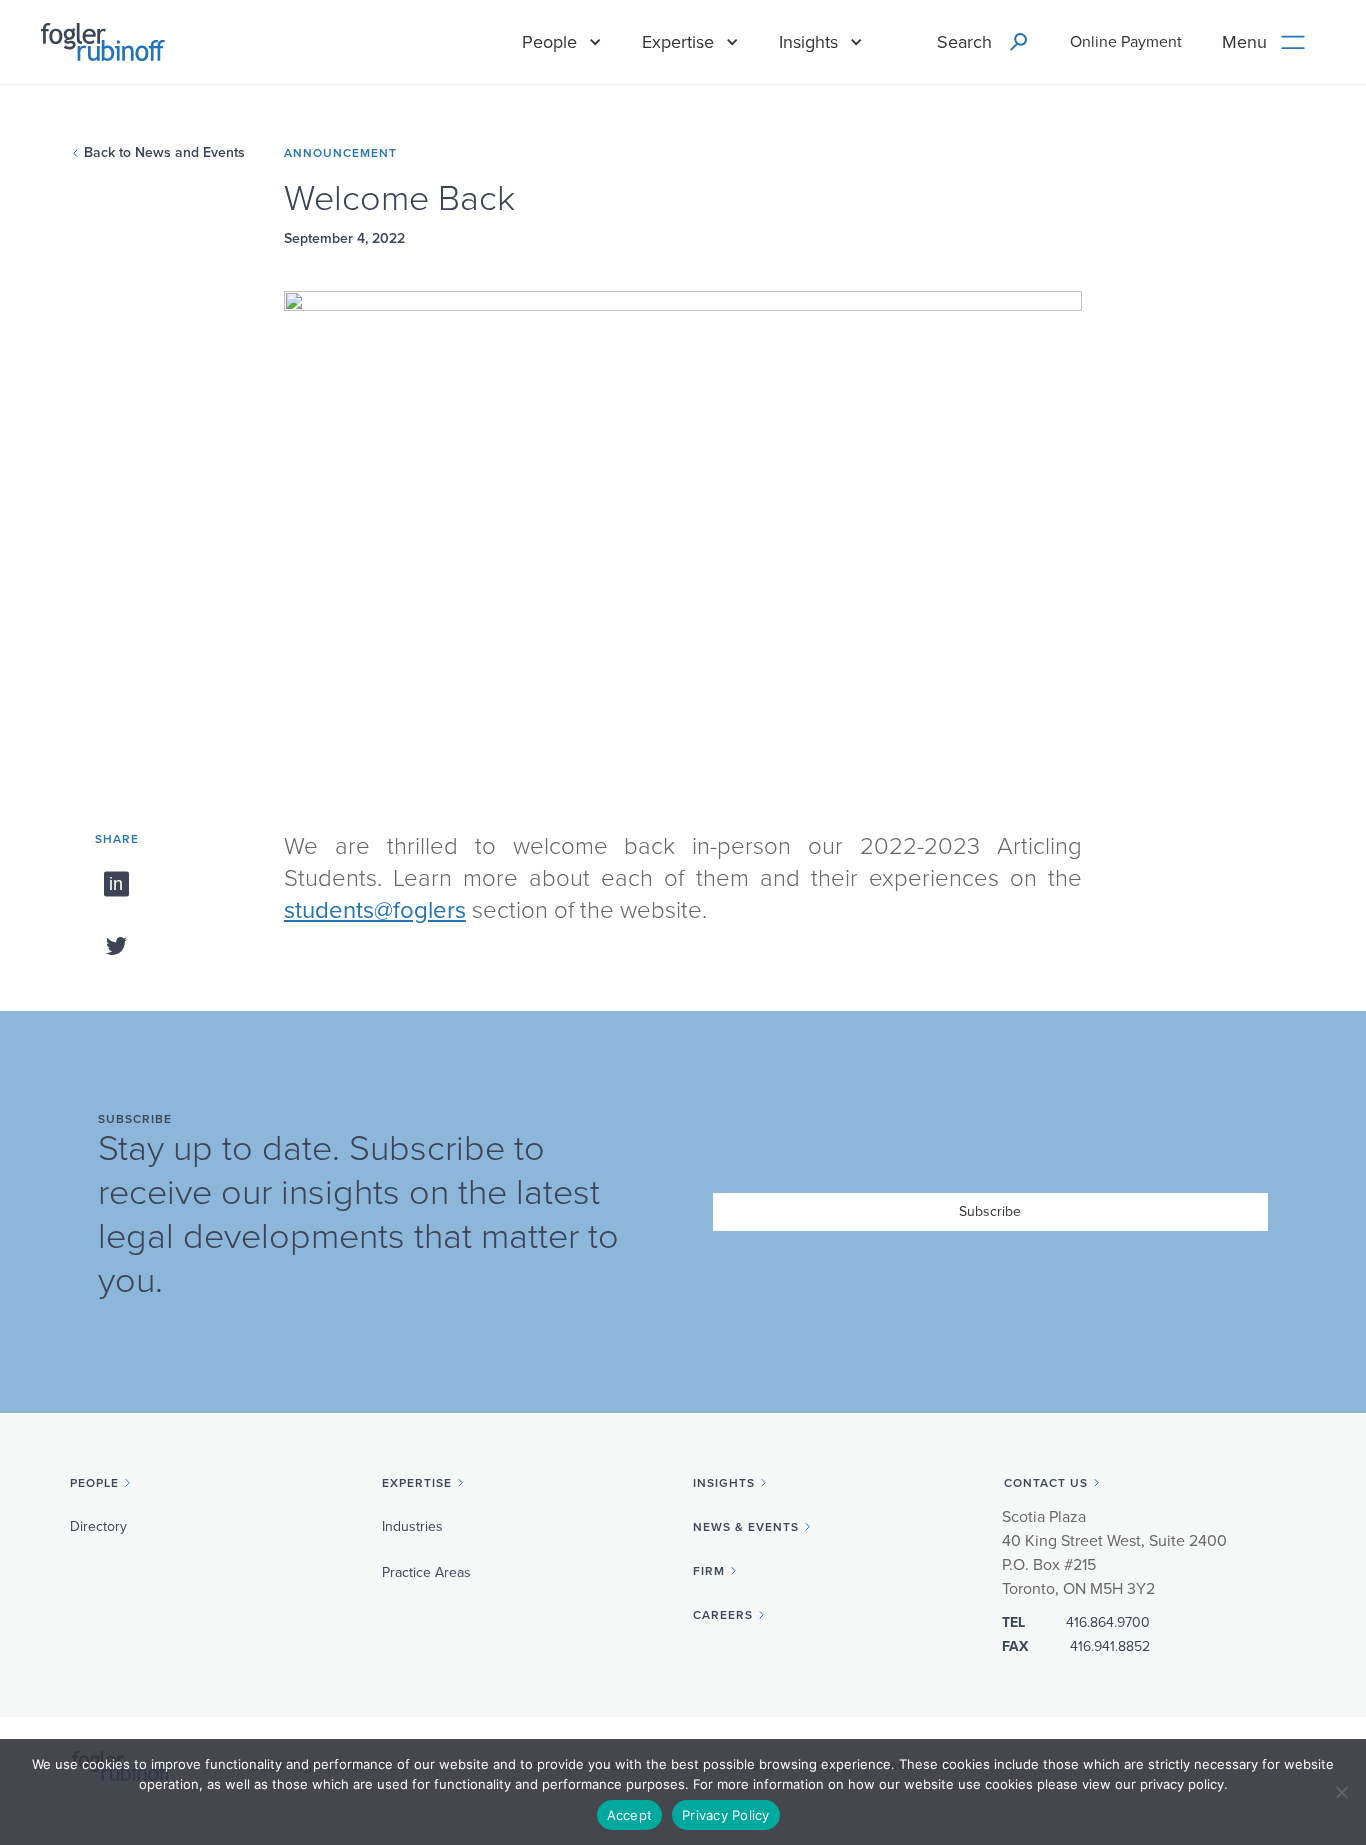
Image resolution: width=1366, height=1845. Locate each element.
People (549, 42)
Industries (412, 1526)
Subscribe (990, 1211)
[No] (1341, 1792)
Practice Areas (426, 1572)
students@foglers (375, 910)
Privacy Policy (726, 1815)
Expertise (678, 42)
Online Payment (1126, 42)
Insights (808, 42)
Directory (98, 1526)
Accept (630, 1815)
